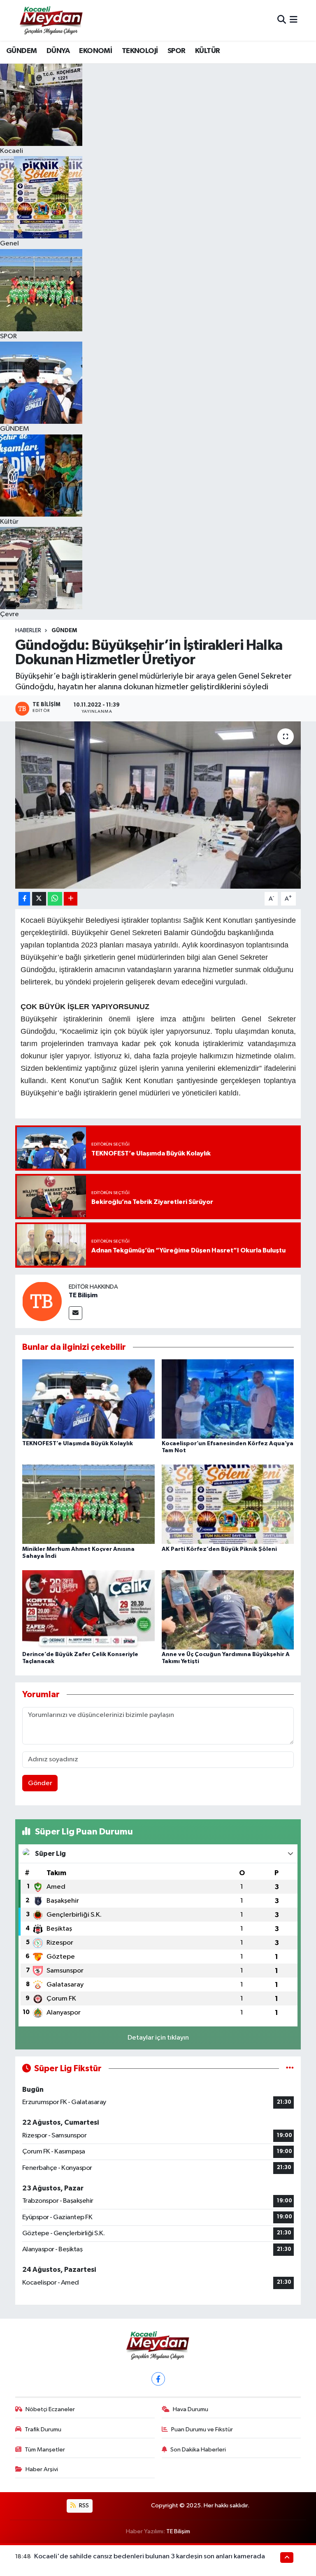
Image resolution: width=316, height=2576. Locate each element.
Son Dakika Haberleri (198, 2450)
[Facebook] (158, 2379)
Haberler (28, 631)
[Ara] (282, 20)
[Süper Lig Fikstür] (290, 2069)
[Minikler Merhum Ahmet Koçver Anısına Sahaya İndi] (88, 1504)
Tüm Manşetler (45, 2450)
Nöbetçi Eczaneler (50, 2409)
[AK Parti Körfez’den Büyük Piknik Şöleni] (228, 1504)
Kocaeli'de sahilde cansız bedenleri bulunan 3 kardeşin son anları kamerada (150, 2556)
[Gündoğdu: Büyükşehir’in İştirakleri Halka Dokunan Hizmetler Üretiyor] (158, 805)
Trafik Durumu (43, 2429)
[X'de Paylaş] (39, 899)
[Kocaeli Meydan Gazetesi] (52, 20)
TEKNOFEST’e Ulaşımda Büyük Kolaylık (78, 1444)
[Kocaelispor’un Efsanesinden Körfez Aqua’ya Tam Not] (228, 1399)
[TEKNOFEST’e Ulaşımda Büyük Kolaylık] (88, 1399)
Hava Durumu (191, 2409)
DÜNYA (58, 51)
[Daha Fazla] (71, 899)
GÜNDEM (21, 51)
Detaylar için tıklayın (158, 2038)
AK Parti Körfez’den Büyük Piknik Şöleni (219, 1549)
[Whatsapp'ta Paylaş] (55, 899)
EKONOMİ (95, 51)
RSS (83, 2506)
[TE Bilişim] (42, 1301)
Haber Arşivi (42, 2469)
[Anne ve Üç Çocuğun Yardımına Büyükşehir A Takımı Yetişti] (228, 1609)
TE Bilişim (83, 1295)
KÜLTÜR (207, 51)
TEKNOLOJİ (140, 51)
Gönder (40, 1783)
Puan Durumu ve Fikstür (202, 2429)
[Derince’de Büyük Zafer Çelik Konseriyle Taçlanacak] (88, 1609)
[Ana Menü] (294, 20)
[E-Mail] (76, 1313)
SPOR (177, 51)
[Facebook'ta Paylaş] (24, 899)
